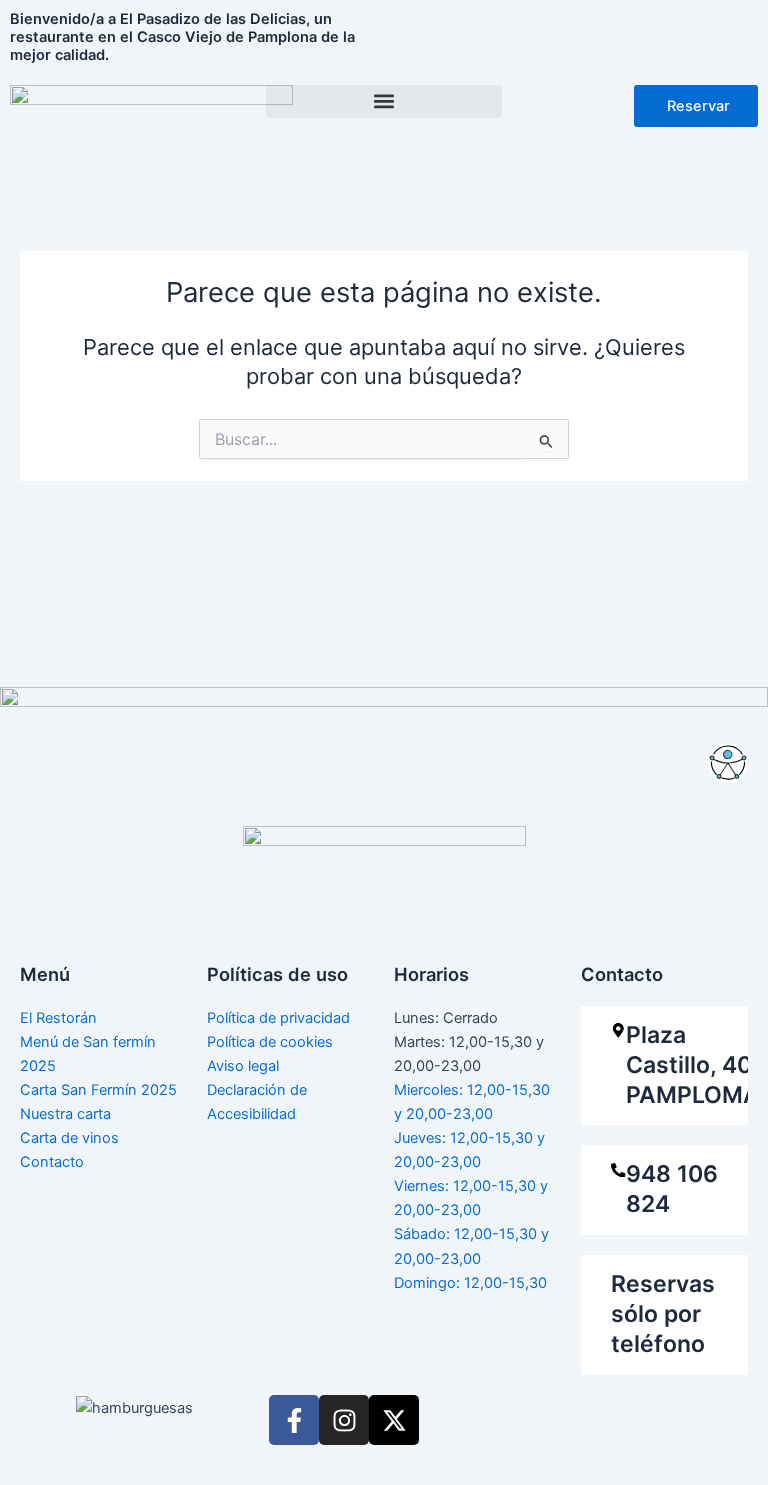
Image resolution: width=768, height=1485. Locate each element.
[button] (384, 101)
